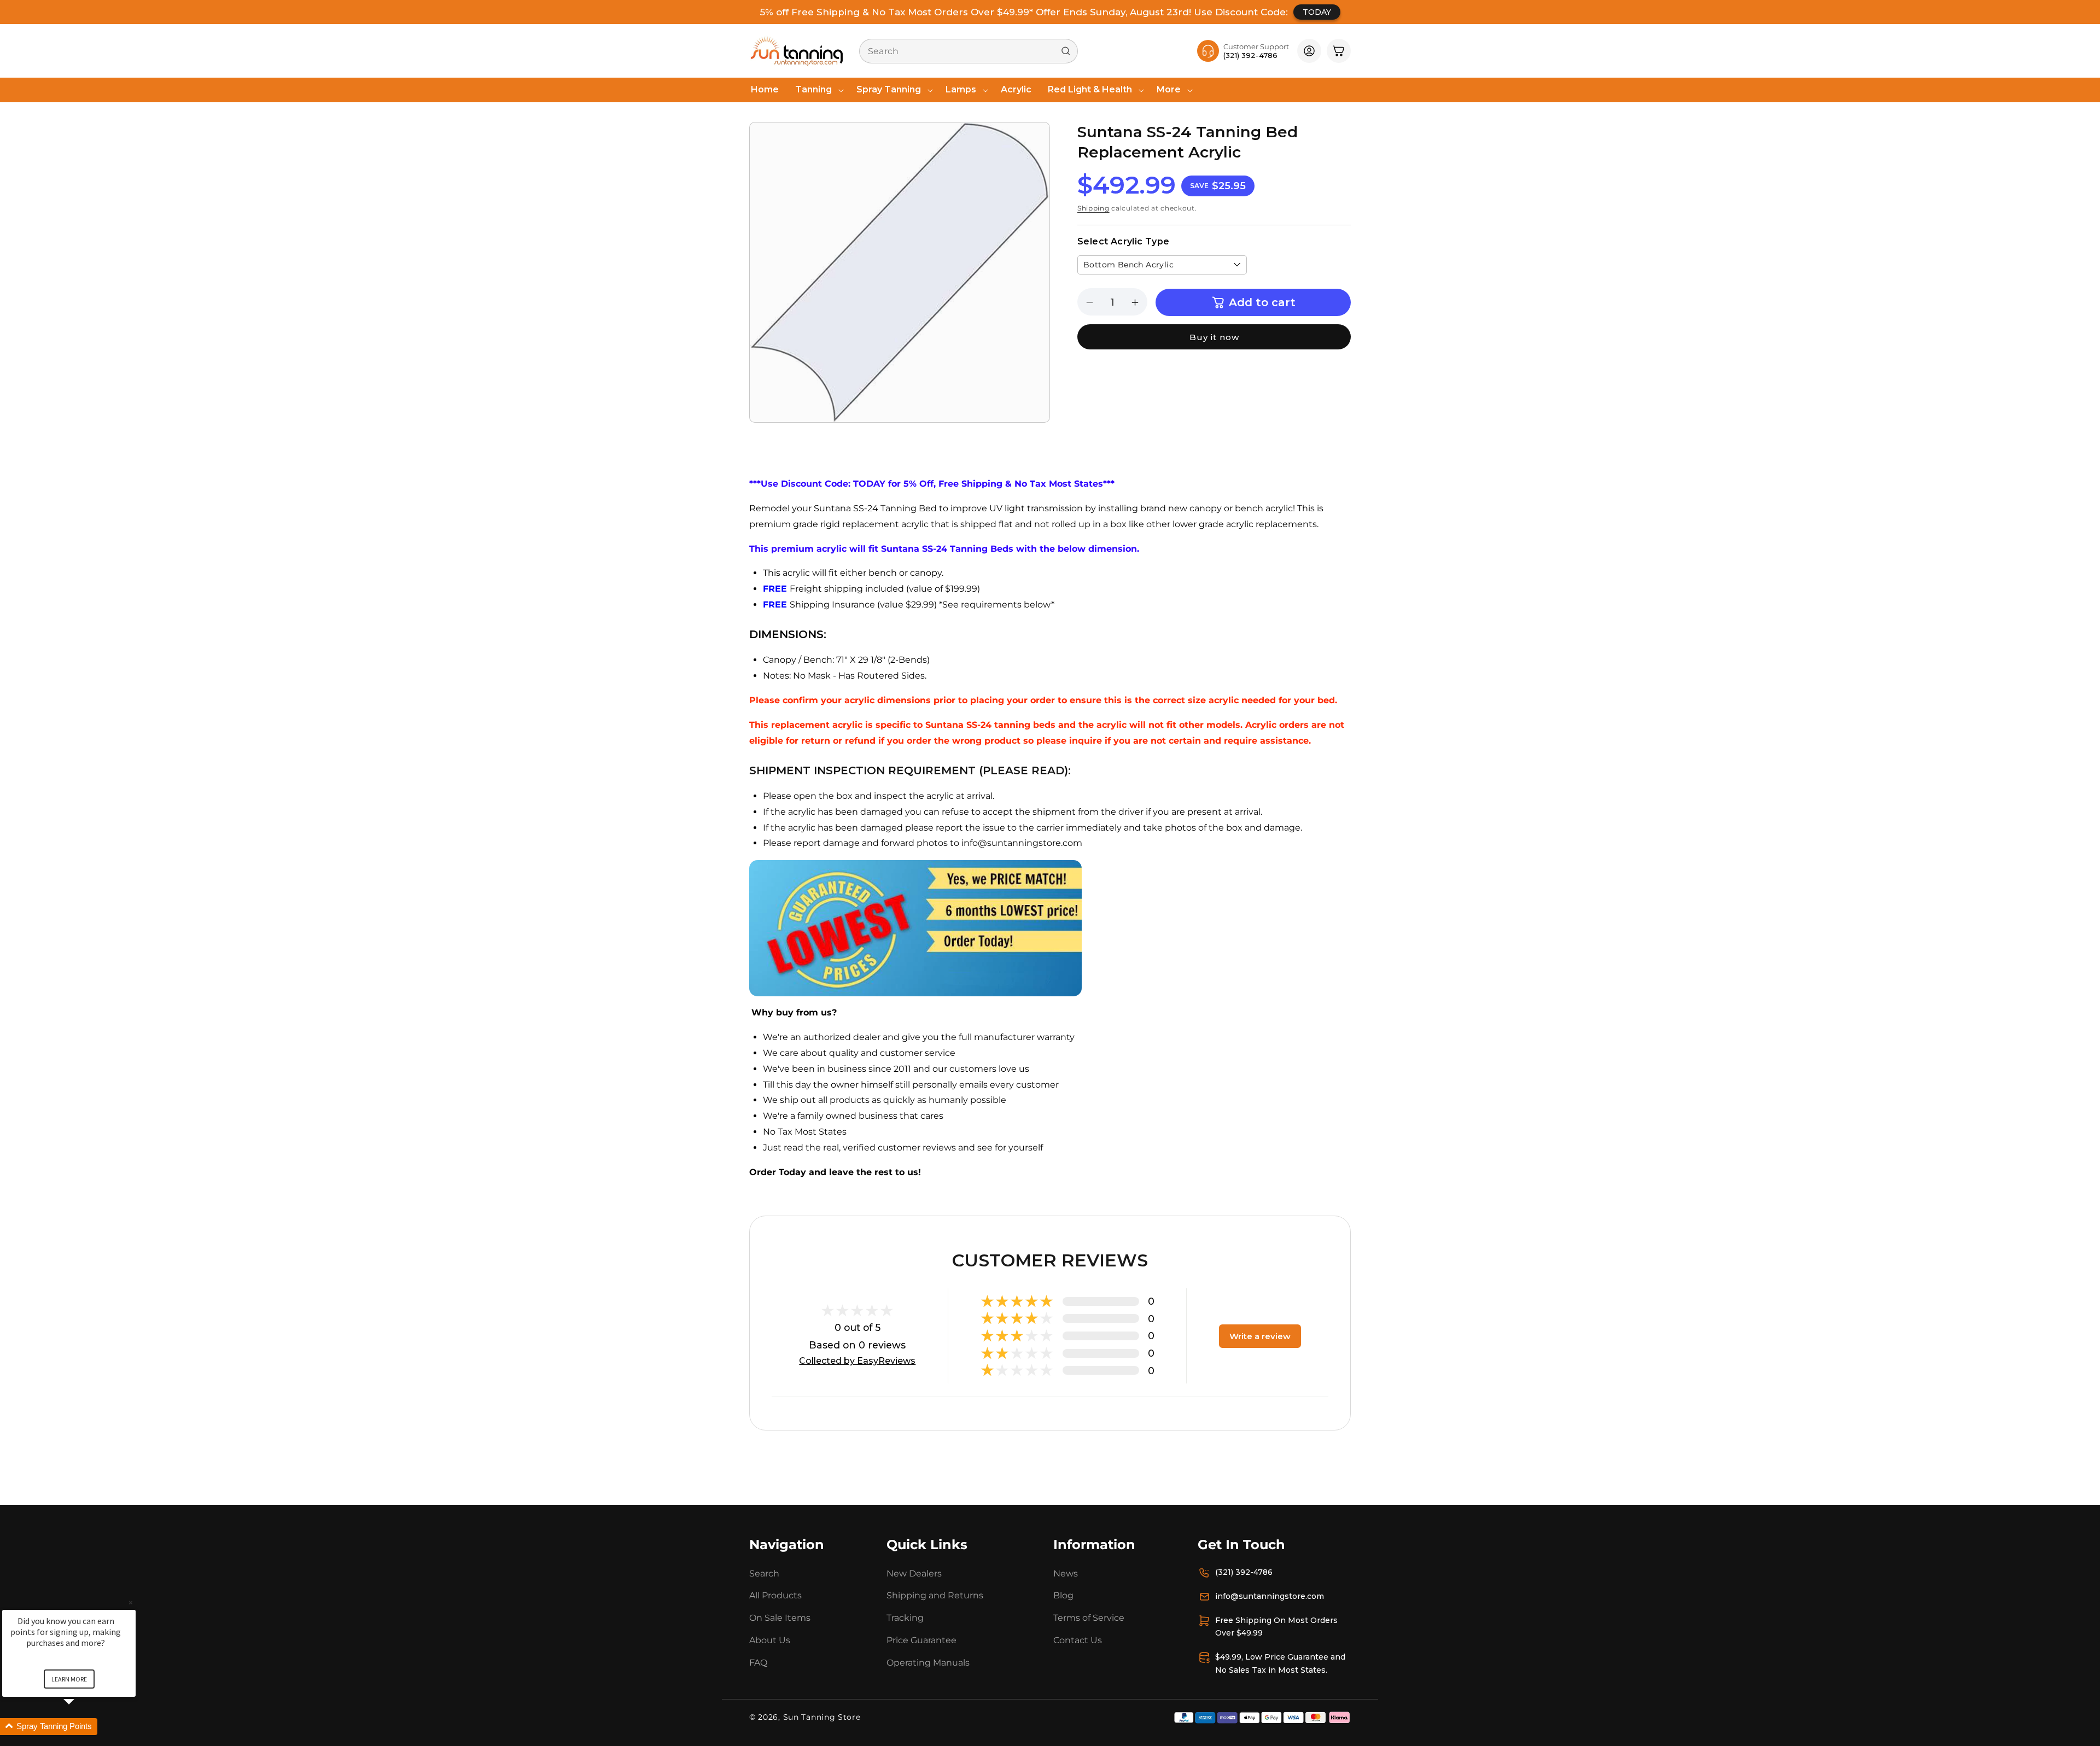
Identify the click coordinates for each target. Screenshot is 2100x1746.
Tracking (905, 1618)
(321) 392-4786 (1244, 1572)
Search (764, 1573)
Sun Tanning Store (822, 1717)
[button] (818, 90)
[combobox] (969, 51)
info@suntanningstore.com (1270, 1596)
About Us (770, 1640)
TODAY (1317, 12)
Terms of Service (1089, 1618)
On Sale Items (780, 1618)
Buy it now (1214, 337)
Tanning (813, 89)
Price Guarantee (921, 1640)
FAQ (758, 1663)
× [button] (131, 1602)
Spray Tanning (889, 89)
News (1066, 1573)
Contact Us (1078, 1640)
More (1169, 89)
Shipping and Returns (935, 1595)
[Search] (1066, 51)
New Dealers (914, 1573)
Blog (1063, 1595)
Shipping (1093, 208)
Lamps (961, 89)
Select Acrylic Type (1124, 241)
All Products (775, 1595)
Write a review (1260, 1336)
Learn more (69, 1679)
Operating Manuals (928, 1663)
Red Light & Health (1090, 89)
